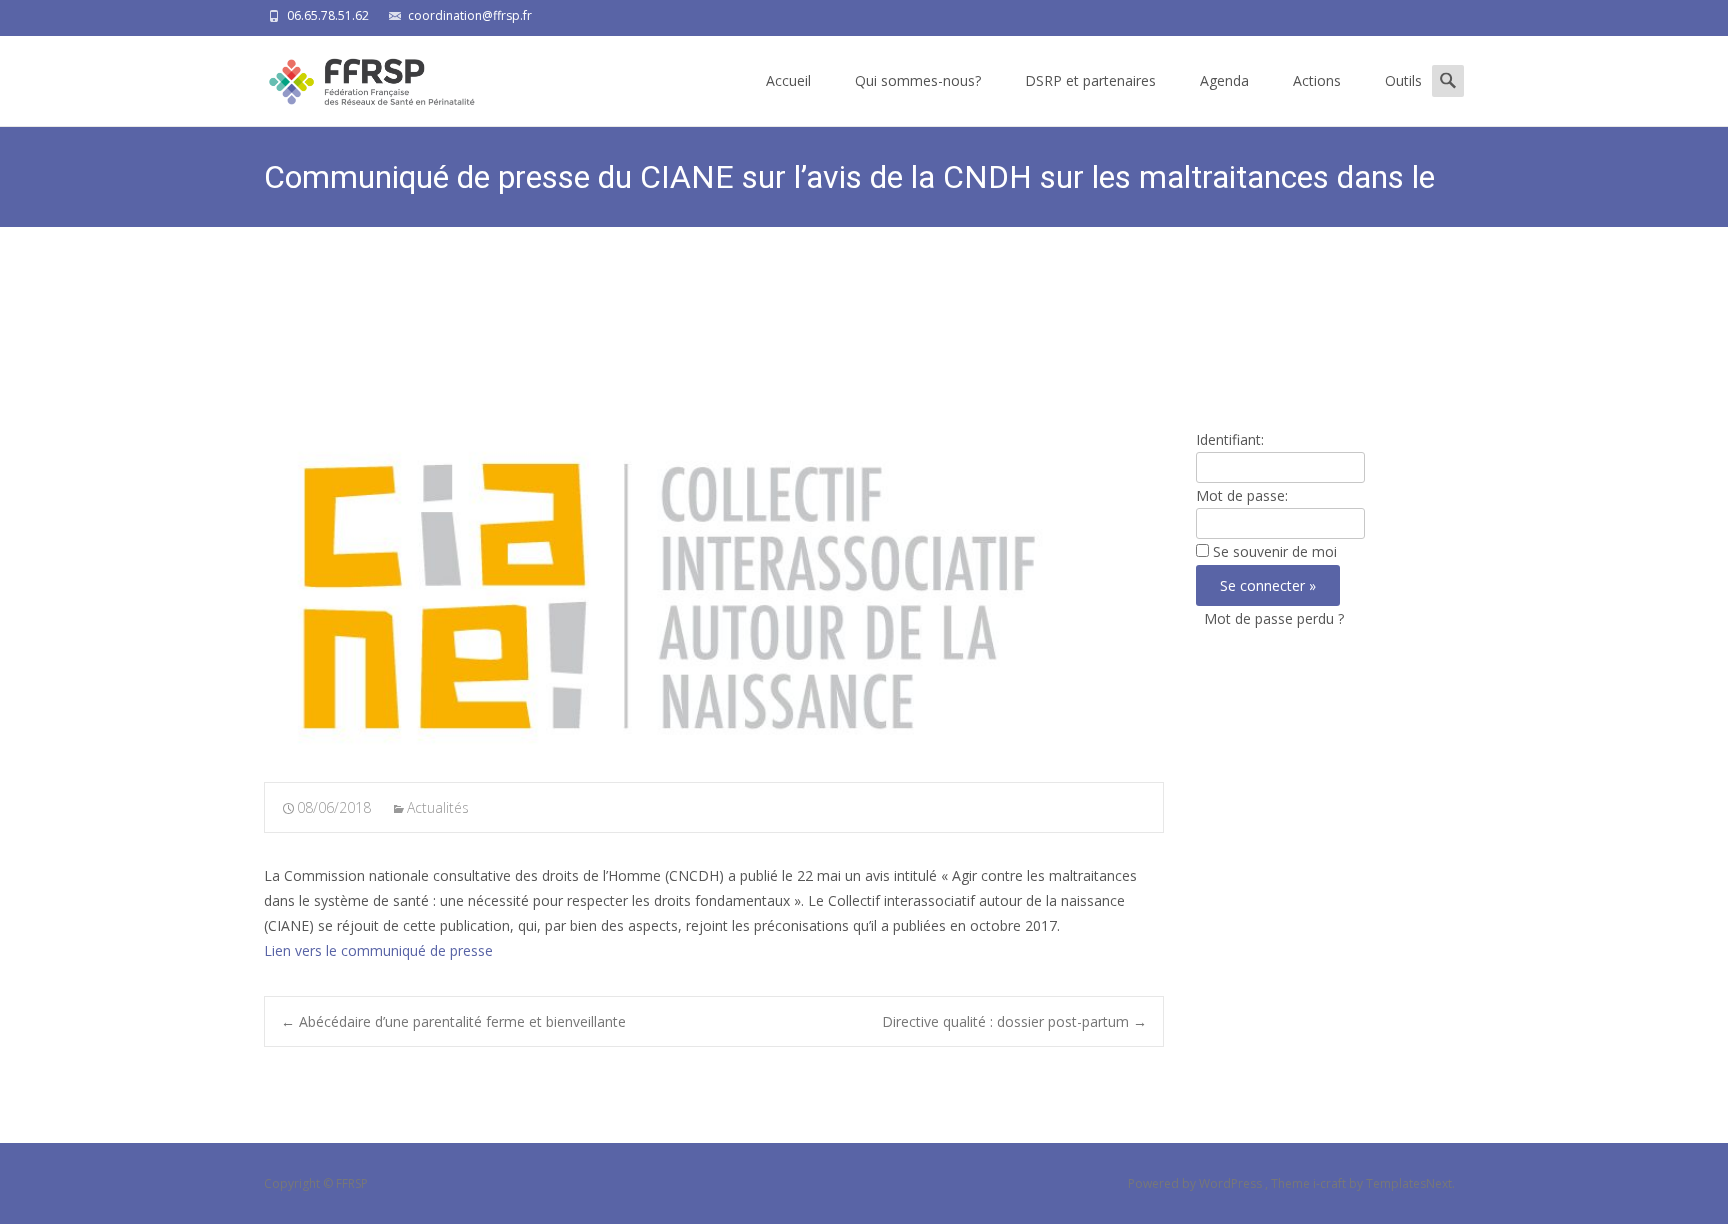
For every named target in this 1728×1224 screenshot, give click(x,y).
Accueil (788, 80)
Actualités (438, 807)
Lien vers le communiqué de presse (378, 950)
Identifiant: (1230, 439)
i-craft (1331, 1183)
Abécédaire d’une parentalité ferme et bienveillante (453, 1021)
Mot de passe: (1242, 495)
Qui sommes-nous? (918, 80)
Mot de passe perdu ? (1274, 618)
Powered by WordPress (1196, 1183)
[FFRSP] (356, 76)
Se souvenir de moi (1275, 551)
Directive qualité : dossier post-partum (1014, 1021)
